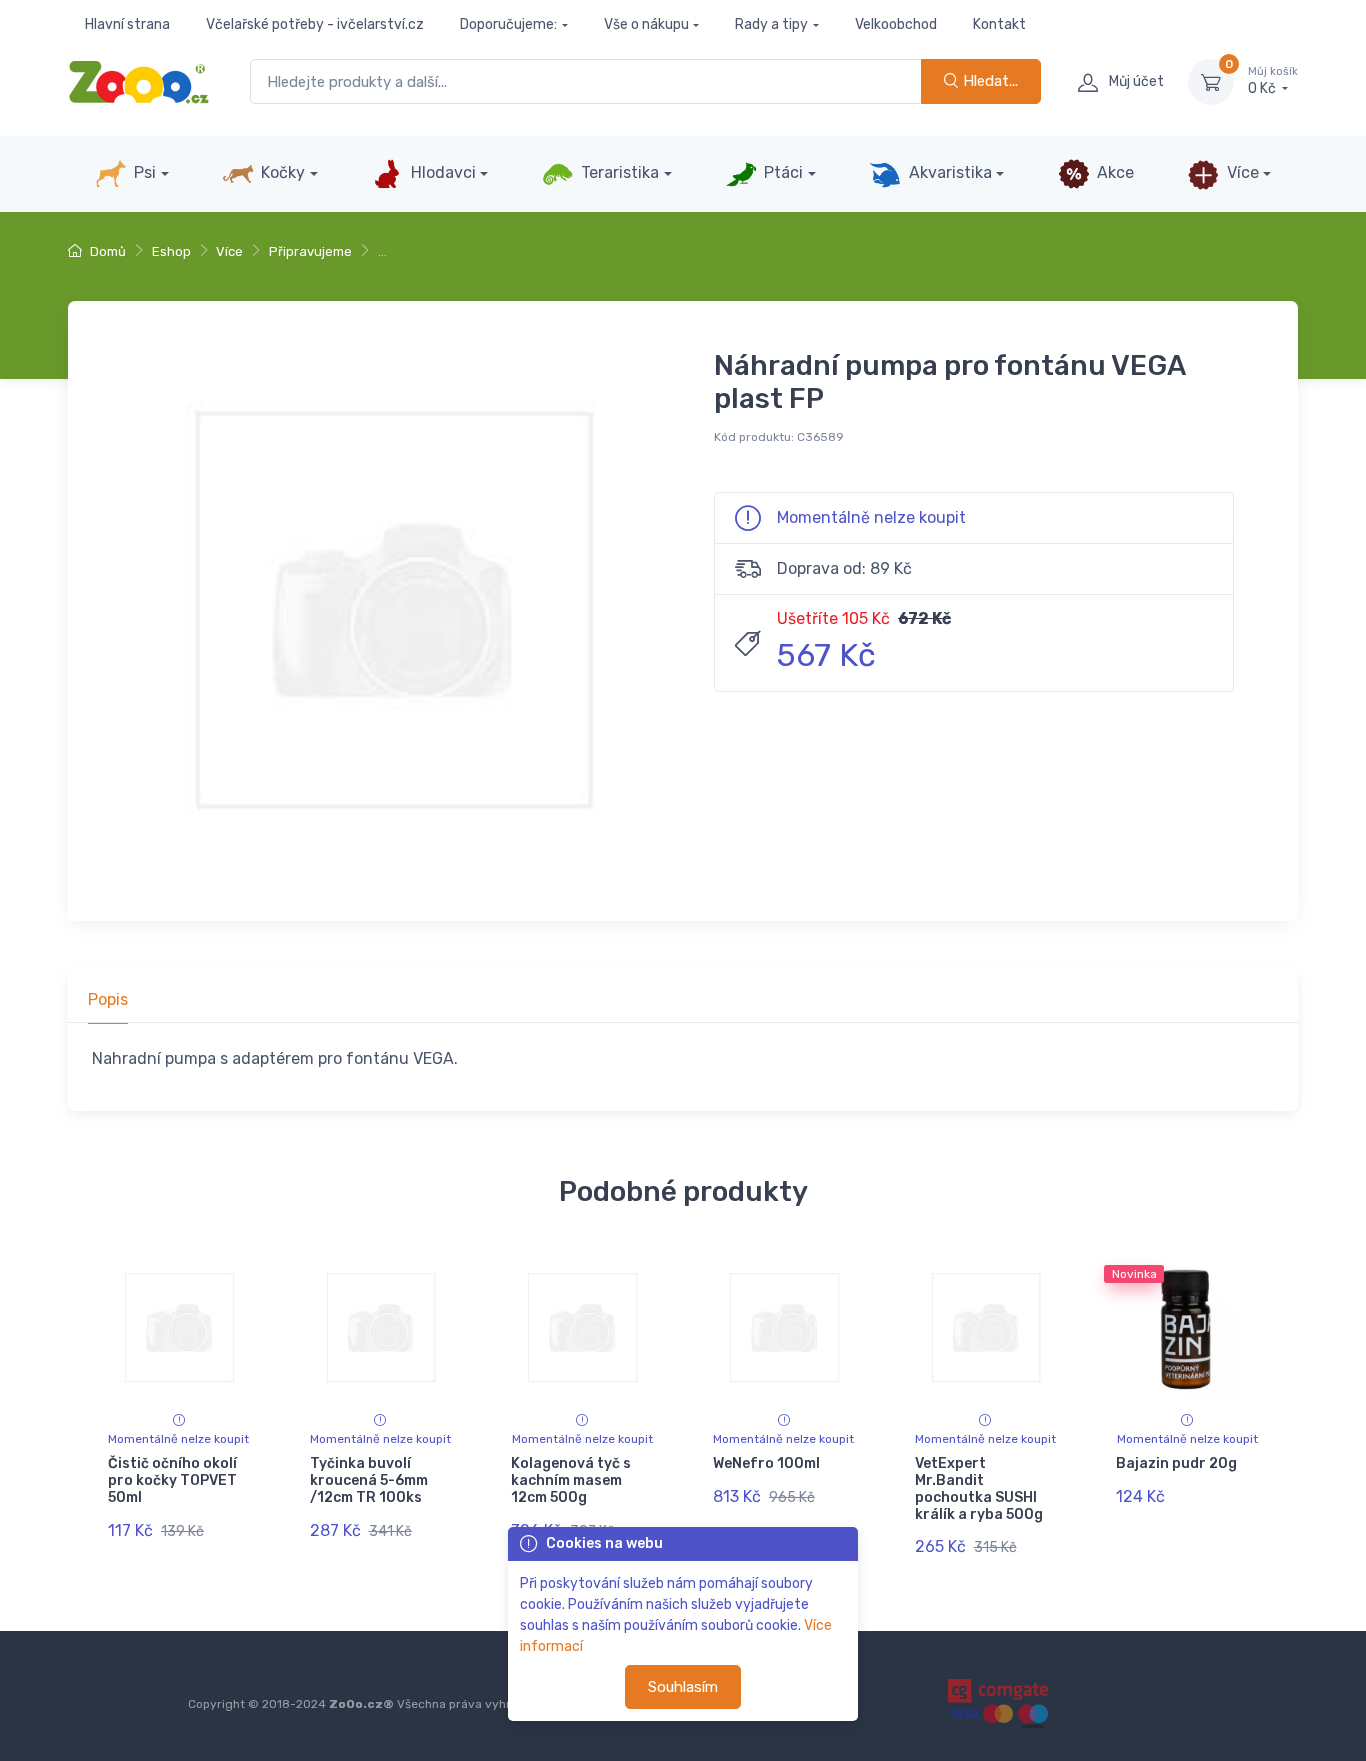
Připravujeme (310, 251)
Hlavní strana (127, 24)
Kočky (281, 172)
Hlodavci (441, 172)
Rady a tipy (771, 24)
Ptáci (781, 172)
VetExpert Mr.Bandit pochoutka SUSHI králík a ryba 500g (979, 1488)
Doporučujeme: (508, 24)
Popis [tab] (108, 999)
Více (1241, 172)
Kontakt (999, 24)
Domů (106, 251)
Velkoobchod (896, 24)
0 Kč (1273, 81)
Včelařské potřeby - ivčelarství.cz (315, 24)
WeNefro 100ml (766, 1463)
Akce (1113, 172)
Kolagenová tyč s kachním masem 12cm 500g (571, 1480)
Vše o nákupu (646, 24)
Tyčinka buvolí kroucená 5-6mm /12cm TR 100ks (369, 1480)
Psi (143, 172)
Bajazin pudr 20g (1176, 1463)
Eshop (171, 251)
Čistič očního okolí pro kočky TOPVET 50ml (172, 1480)
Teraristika (618, 172)
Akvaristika (948, 172)
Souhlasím (683, 1687)
